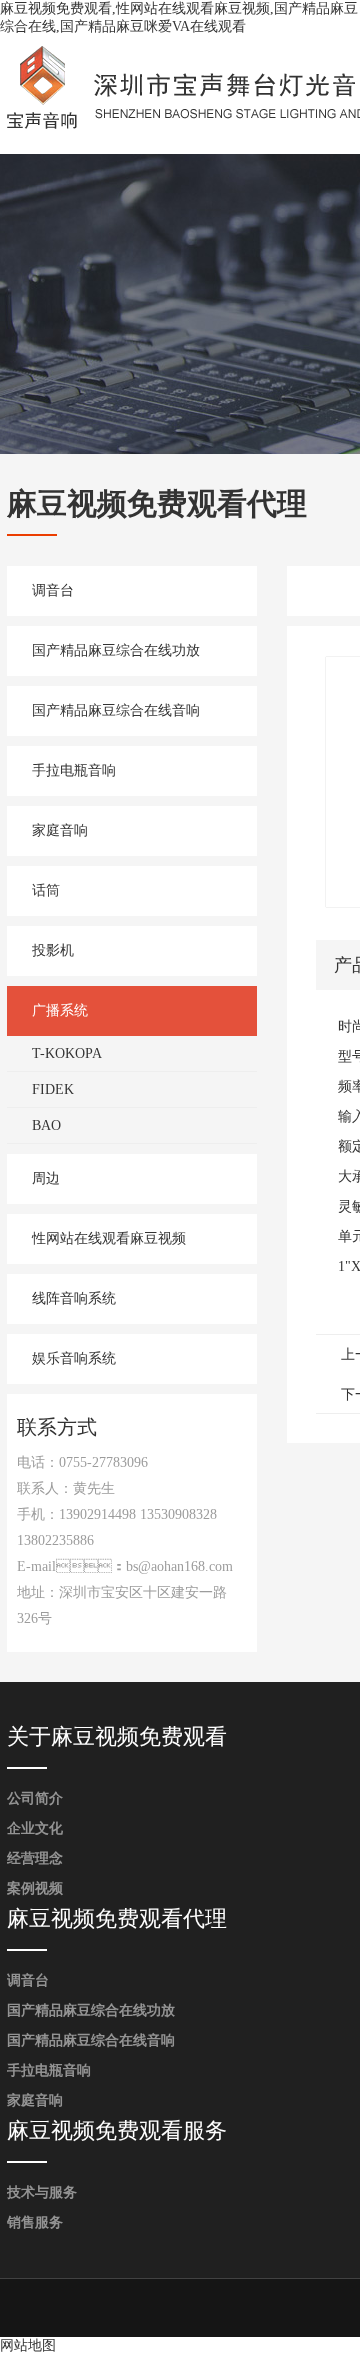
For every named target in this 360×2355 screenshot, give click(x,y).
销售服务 (35, 2222)
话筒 (46, 890)
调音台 (53, 590)
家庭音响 (60, 830)
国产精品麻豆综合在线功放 (116, 650)
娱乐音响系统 (74, 1358)
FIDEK (53, 1089)
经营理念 (35, 1858)
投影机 (53, 950)
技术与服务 (42, 2192)
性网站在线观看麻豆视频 (109, 1238)
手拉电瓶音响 (74, 770)
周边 (46, 1178)
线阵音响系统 (74, 1298)
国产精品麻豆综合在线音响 (116, 710)
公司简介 (35, 1798)
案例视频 (35, 1888)
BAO (46, 1125)
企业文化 (35, 1828)
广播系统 (60, 1010)
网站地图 (28, 2345)
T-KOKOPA (67, 1053)
